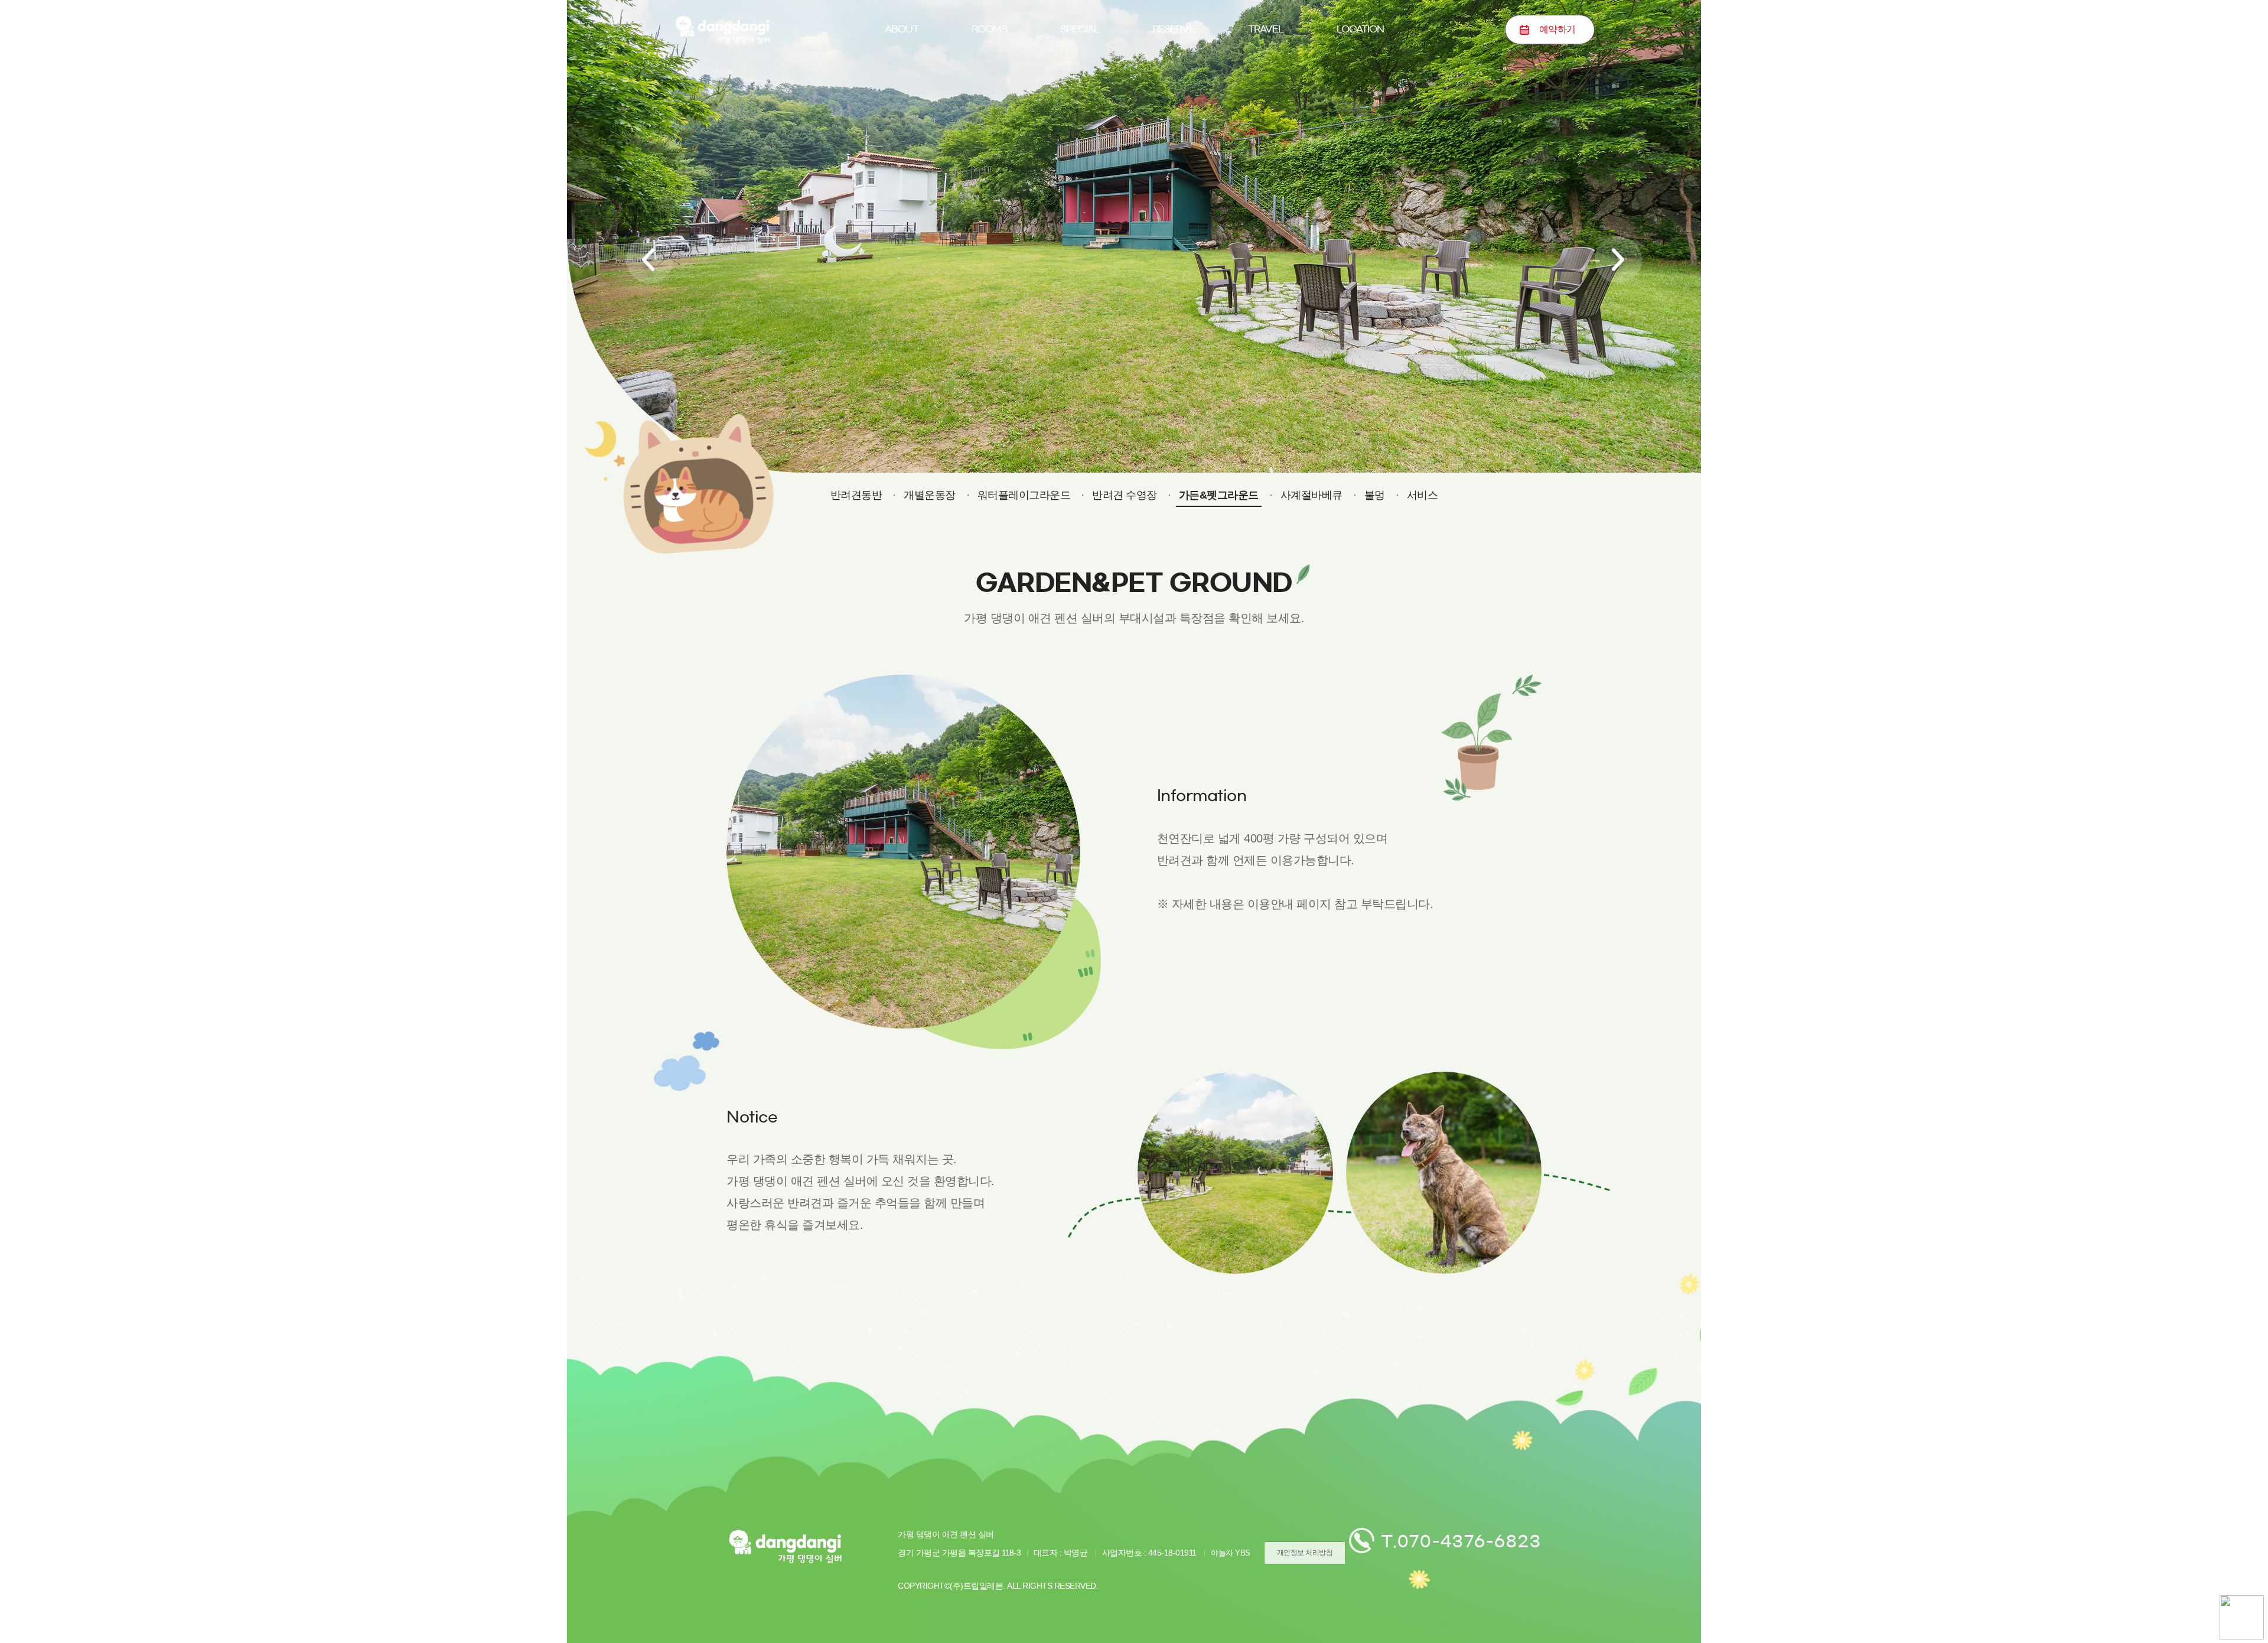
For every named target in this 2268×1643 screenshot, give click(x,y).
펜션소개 (901, 85)
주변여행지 (1266, 85)
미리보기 (989, 85)
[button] (650, 260)
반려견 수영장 (1125, 495)
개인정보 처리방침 (1305, 1553)
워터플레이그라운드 (1024, 495)
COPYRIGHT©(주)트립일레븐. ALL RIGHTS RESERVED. (998, 1586)
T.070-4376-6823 (1461, 1541)
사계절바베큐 (1311, 495)
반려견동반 (1080, 85)
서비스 (1423, 495)
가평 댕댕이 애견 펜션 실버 (722, 30)
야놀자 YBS (1231, 1553)
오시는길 (1360, 85)
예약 (1557, 29)
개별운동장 (930, 495)
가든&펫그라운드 (1219, 495)
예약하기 (1174, 85)
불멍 (1375, 495)
